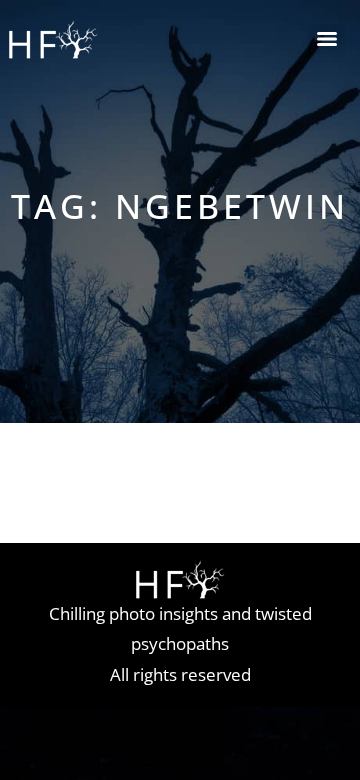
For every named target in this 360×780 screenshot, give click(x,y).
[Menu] (327, 39)
